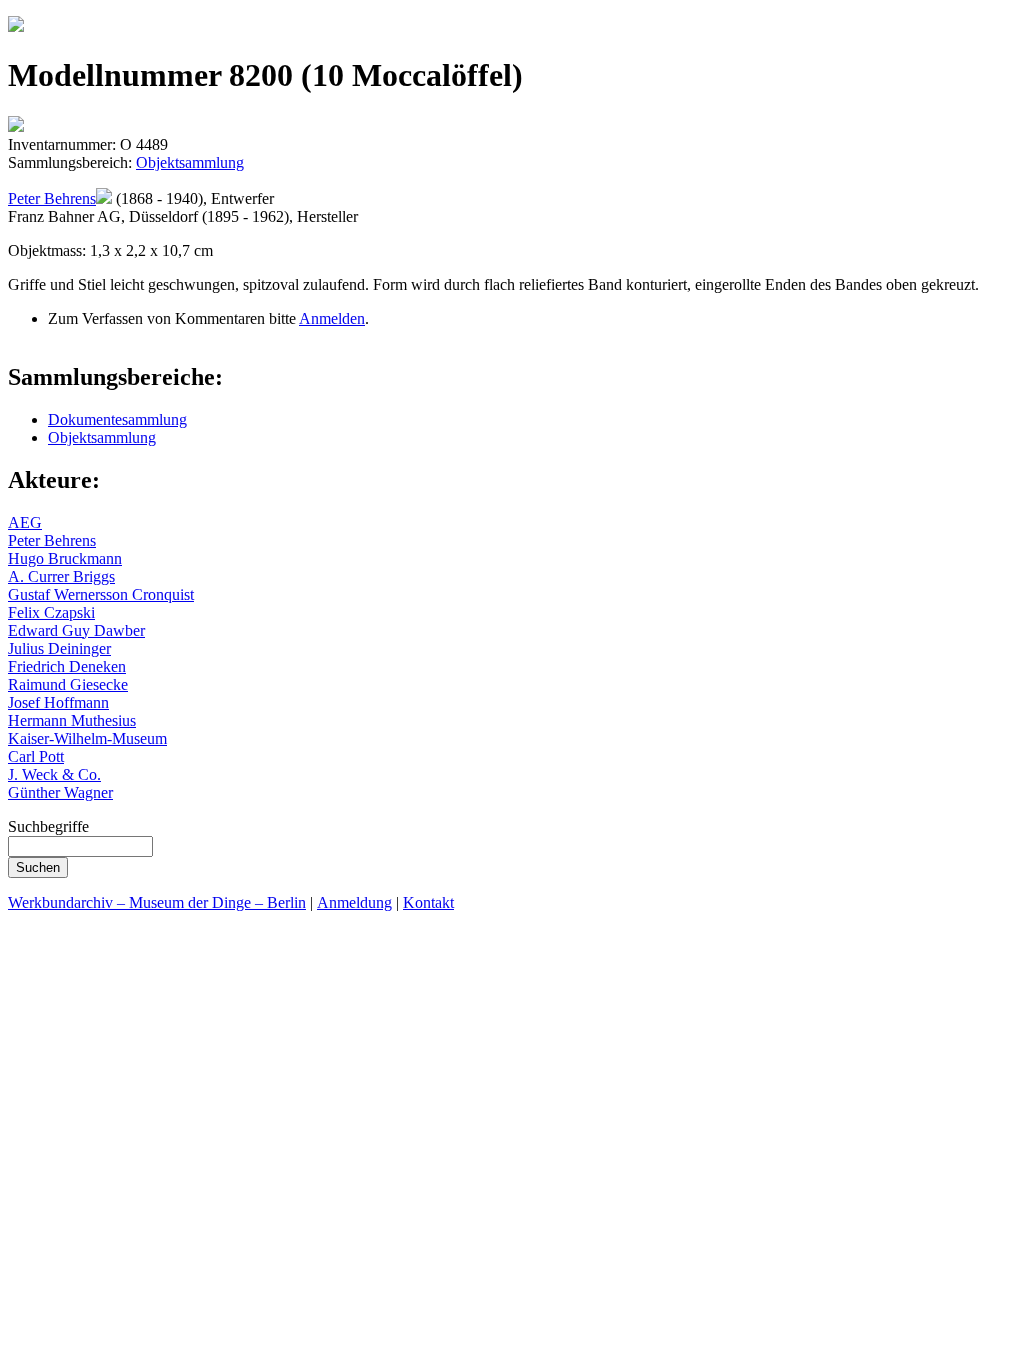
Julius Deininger (59, 648)
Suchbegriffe (48, 826)
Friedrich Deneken (67, 666)
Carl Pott (36, 756)
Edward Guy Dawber (76, 630)
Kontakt (428, 902)
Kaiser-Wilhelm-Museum (87, 738)
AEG (25, 522)
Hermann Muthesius (72, 720)
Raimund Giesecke (68, 684)
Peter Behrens (52, 198)
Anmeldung (354, 902)
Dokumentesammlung (117, 419)
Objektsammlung (190, 162)
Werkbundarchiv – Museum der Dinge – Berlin (157, 902)
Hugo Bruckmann (65, 558)
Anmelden (332, 318)
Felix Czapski (51, 612)
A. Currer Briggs (61, 576)
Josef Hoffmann (58, 702)
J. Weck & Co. (54, 774)
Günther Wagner (60, 792)
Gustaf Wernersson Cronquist (101, 594)
